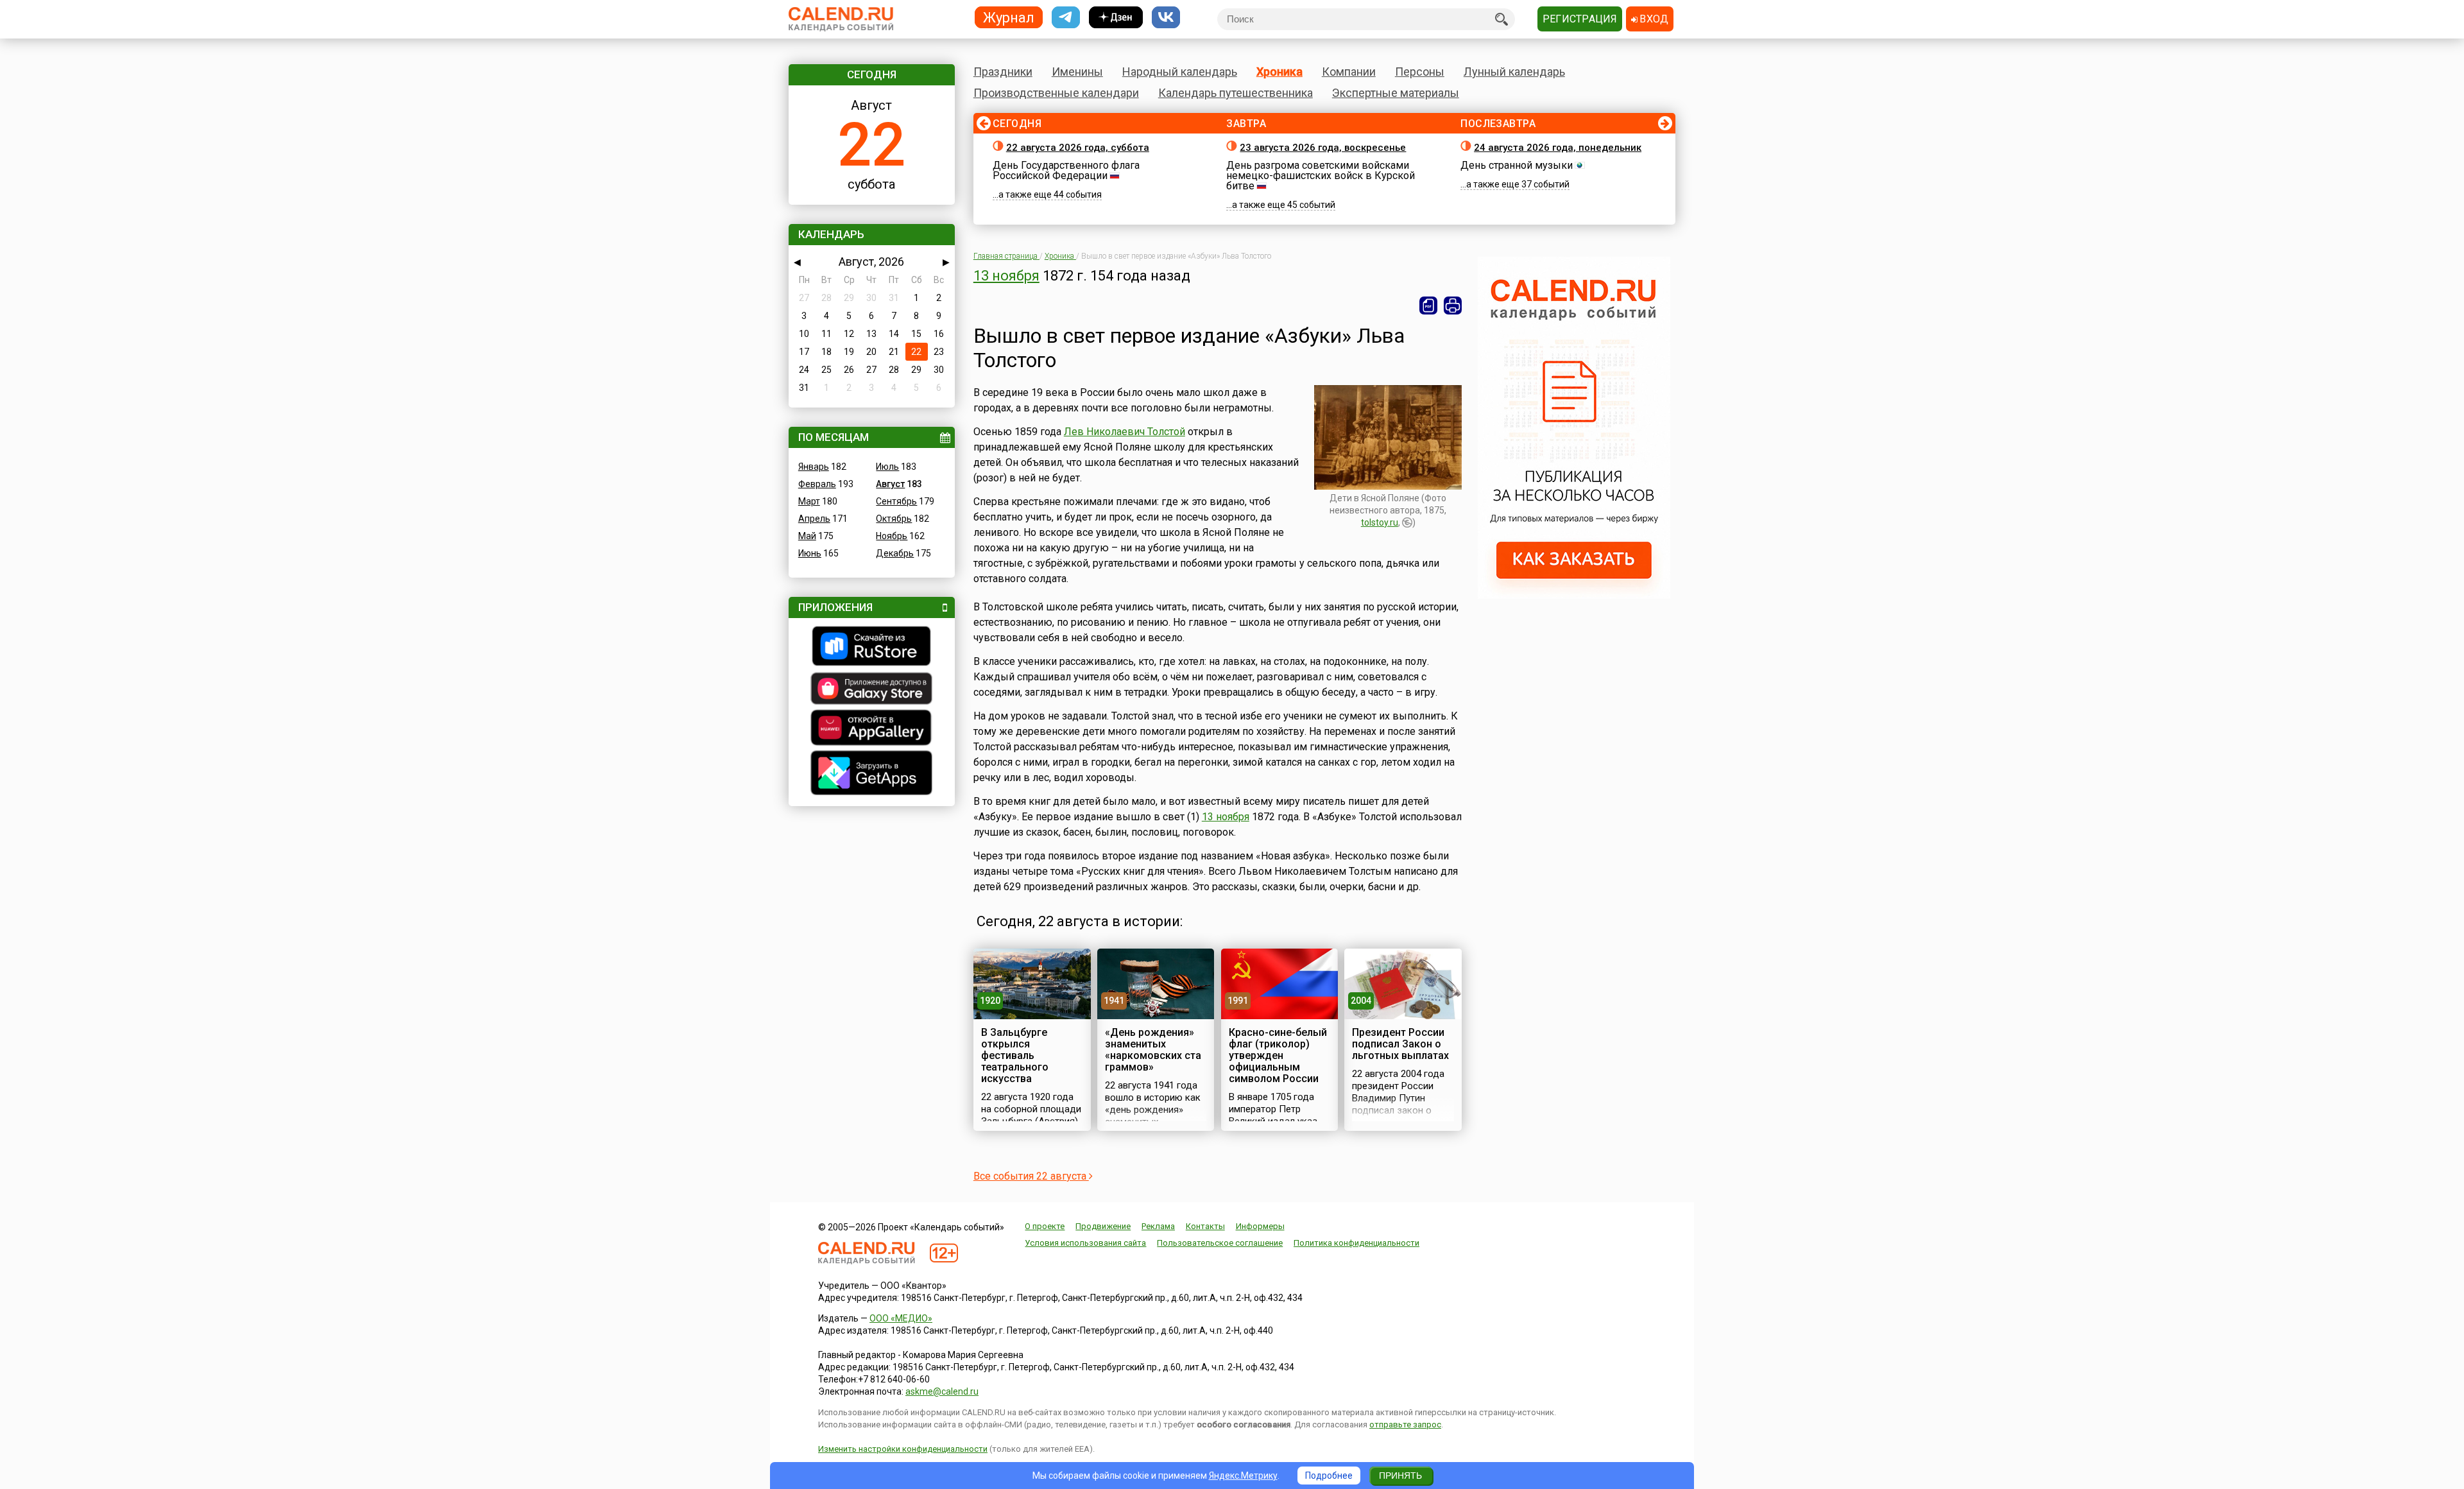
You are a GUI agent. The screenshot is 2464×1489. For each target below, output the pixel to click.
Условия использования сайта (1085, 1243)
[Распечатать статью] (1453, 306)
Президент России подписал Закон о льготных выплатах (1400, 1044)
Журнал (1009, 17)
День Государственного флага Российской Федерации (1066, 170)
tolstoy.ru (1380, 522)
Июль (887, 467)
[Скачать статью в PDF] (1428, 306)
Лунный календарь (1514, 72)
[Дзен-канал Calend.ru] (1116, 18)
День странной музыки (1517, 165)
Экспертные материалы (1396, 93)
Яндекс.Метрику (1243, 1476)
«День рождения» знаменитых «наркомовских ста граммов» (1153, 1050)
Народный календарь (1180, 72)
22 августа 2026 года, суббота (1078, 148)
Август (890, 484)
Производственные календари (1056, 93)
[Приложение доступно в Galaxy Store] (872, 690)
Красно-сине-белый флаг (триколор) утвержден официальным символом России (1278, 1055)
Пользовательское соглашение (1220, 1243)
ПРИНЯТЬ (1400, 1476)
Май (807, 536)
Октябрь (894, 519)
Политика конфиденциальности (1356, 1243)
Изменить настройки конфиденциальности (903, 1449)
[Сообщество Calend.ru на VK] (1166, 18)
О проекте (1045, 1226)
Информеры (1260, 1226)
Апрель (814, 519)
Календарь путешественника (1236, 93)
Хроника (1279, 72)
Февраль (817, 484)
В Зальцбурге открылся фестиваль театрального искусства (1015, 1055)
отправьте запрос (1405, 1424)
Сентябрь (896, 501)
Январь (814, 467)
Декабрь (895, 553)
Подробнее (1329, 1476)
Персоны (1420, 72)
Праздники (1003, 72)
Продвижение (1103, 1226)
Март (809, 501)
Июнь (810, 553)
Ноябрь (892, 536)
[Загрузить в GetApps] (872, 774)
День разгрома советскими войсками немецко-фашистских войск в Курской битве (1321, 176)
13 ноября (1006, 276)
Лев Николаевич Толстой (1125, 432)
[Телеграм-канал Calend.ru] (1066, 18)
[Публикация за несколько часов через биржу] (1574, 596)
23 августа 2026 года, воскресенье (1323, 148)
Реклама (1158, 1226)
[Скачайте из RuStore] (872, 648)
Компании (1349, 72)
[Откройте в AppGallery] (872, 729)
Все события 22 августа (1031, 1176)
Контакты (1205, 1226)
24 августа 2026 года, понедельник (1558, 148)
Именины (1077, 72)
